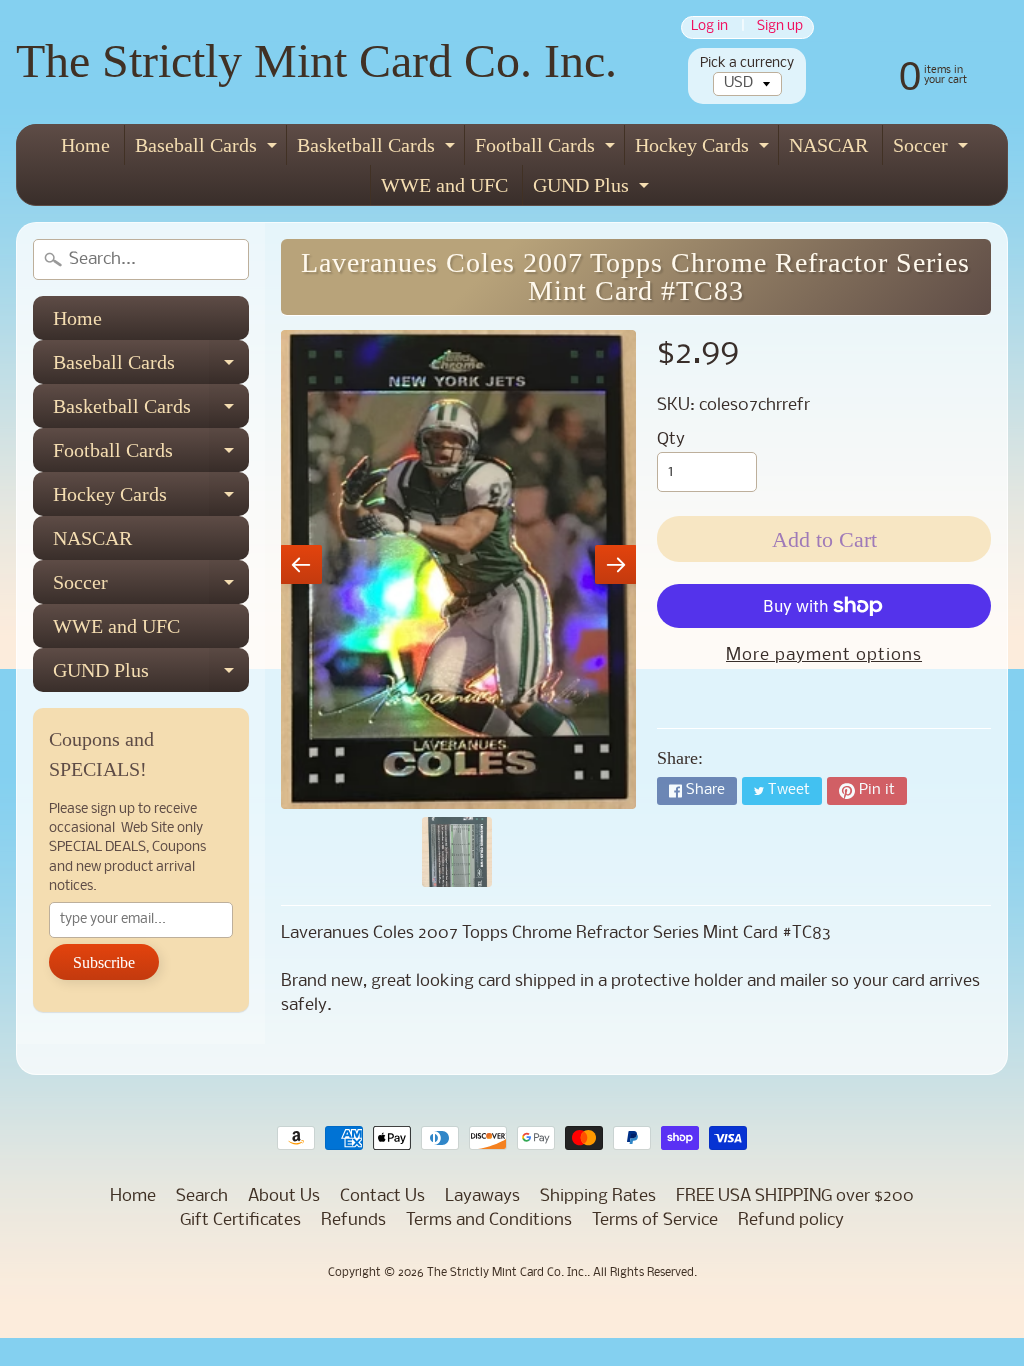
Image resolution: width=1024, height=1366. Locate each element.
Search (202, 1196)
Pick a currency (747, 63)
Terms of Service (655, 1220)
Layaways (482, 1196)
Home (85, 145)
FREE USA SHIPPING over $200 (795, 1196)
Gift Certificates (240, 1220)
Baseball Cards (208, 149)
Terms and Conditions (489, 1220)
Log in (709, 27)
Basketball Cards (378, 149)
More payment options (824, 655)
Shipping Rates (598, 1196)
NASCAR (828, 145)
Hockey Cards (704, 149)
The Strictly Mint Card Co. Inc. (316, 60)
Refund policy (791, 1220)
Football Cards (547, 149)
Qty (671, 439)
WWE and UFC (444, 185)
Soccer (933, 149)
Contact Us (382, 1196)
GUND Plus (593, 189)
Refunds (353, 1220)
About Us (284, 1196)
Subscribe (104, 962)
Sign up (780, 27)
